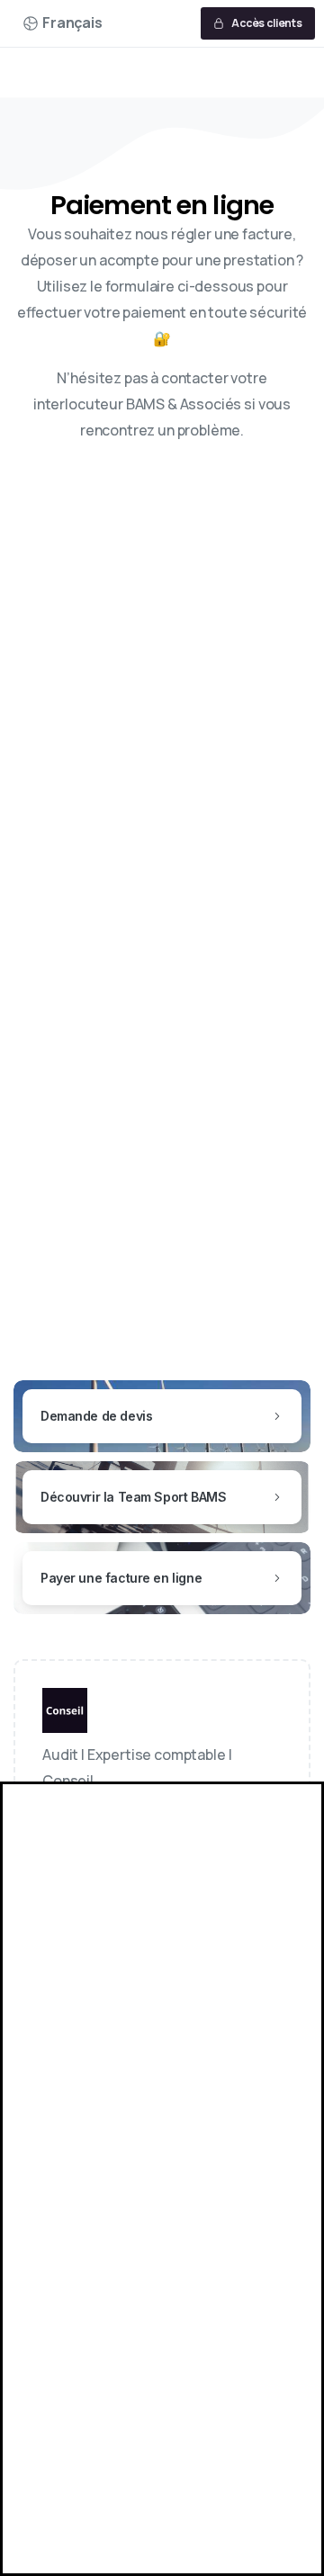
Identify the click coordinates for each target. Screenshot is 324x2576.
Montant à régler (85, 1012)
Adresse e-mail (81, 940)
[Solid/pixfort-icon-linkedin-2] (63, 1858)
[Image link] (65, 1715)
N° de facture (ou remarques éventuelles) (151, 1084)
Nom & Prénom (82, 869)
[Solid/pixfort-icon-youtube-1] (146, 1858)
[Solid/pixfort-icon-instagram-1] (104, 1858)
